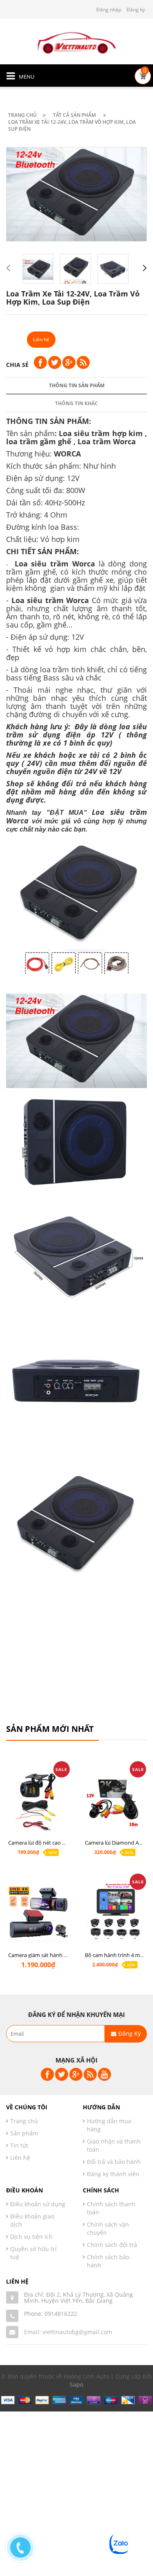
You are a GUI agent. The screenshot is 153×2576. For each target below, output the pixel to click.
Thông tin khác (76, 403)
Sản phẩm (24, 2133)
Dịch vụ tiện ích (31, 2237)
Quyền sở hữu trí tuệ (33, 2253)
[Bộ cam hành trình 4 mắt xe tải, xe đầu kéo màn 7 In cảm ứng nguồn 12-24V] (115, 1917)
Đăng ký (136, 10)
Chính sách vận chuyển (108, 2228)
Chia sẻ (17, 365)
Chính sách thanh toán (111, 2208)
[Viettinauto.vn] (77, 42)
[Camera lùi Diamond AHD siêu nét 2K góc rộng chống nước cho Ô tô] (115, 1804)
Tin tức (20, 2145)
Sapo (76, 2384)
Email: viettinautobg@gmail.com (68, 2332)
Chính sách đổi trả (112, 2245)
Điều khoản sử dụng (38, 2204)
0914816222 (61, 2314)
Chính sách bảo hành (108, 2261)
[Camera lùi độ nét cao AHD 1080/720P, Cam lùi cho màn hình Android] (38, 1804)
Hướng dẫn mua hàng (109, 2125)
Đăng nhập (109, 10)
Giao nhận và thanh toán (114, 2145)
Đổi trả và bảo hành (114, 2162)
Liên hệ (20, 2158)
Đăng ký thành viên (113, 2174)
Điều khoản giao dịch (32, 2220)
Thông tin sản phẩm (77, 385)
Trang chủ (24, 2121)
